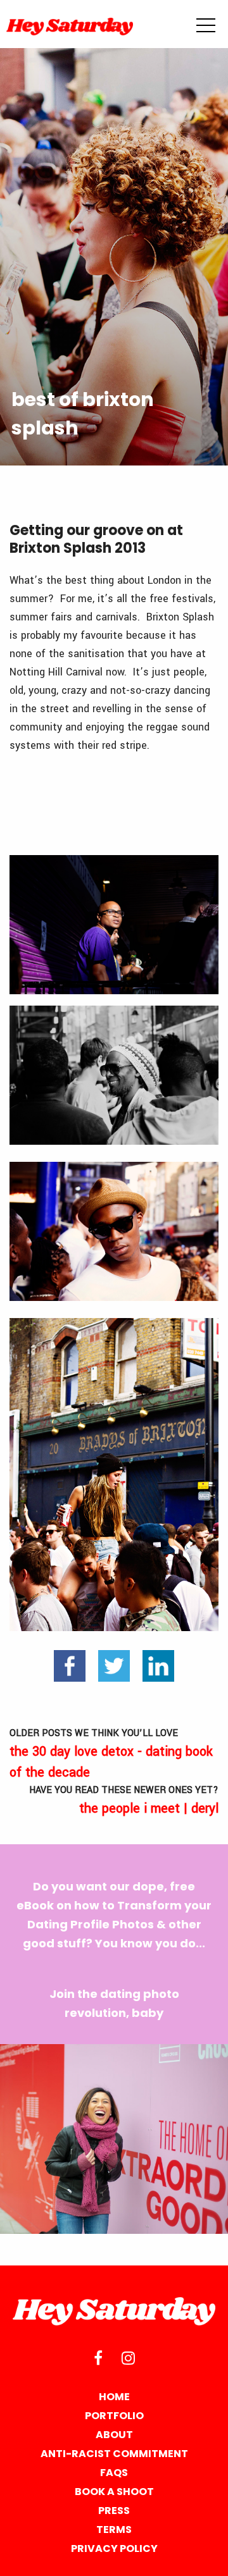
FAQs (114, 2473)
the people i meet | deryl (124, 1801)
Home (114, 2397)
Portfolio (114, 2416)
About (114, 2435)
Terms (114, 2530)
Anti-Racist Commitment (114, 2454)
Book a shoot (114, 2492)
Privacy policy (114, 2548)
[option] (114, 2139)
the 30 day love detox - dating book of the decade (111, 1754)
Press (114, 2511)
